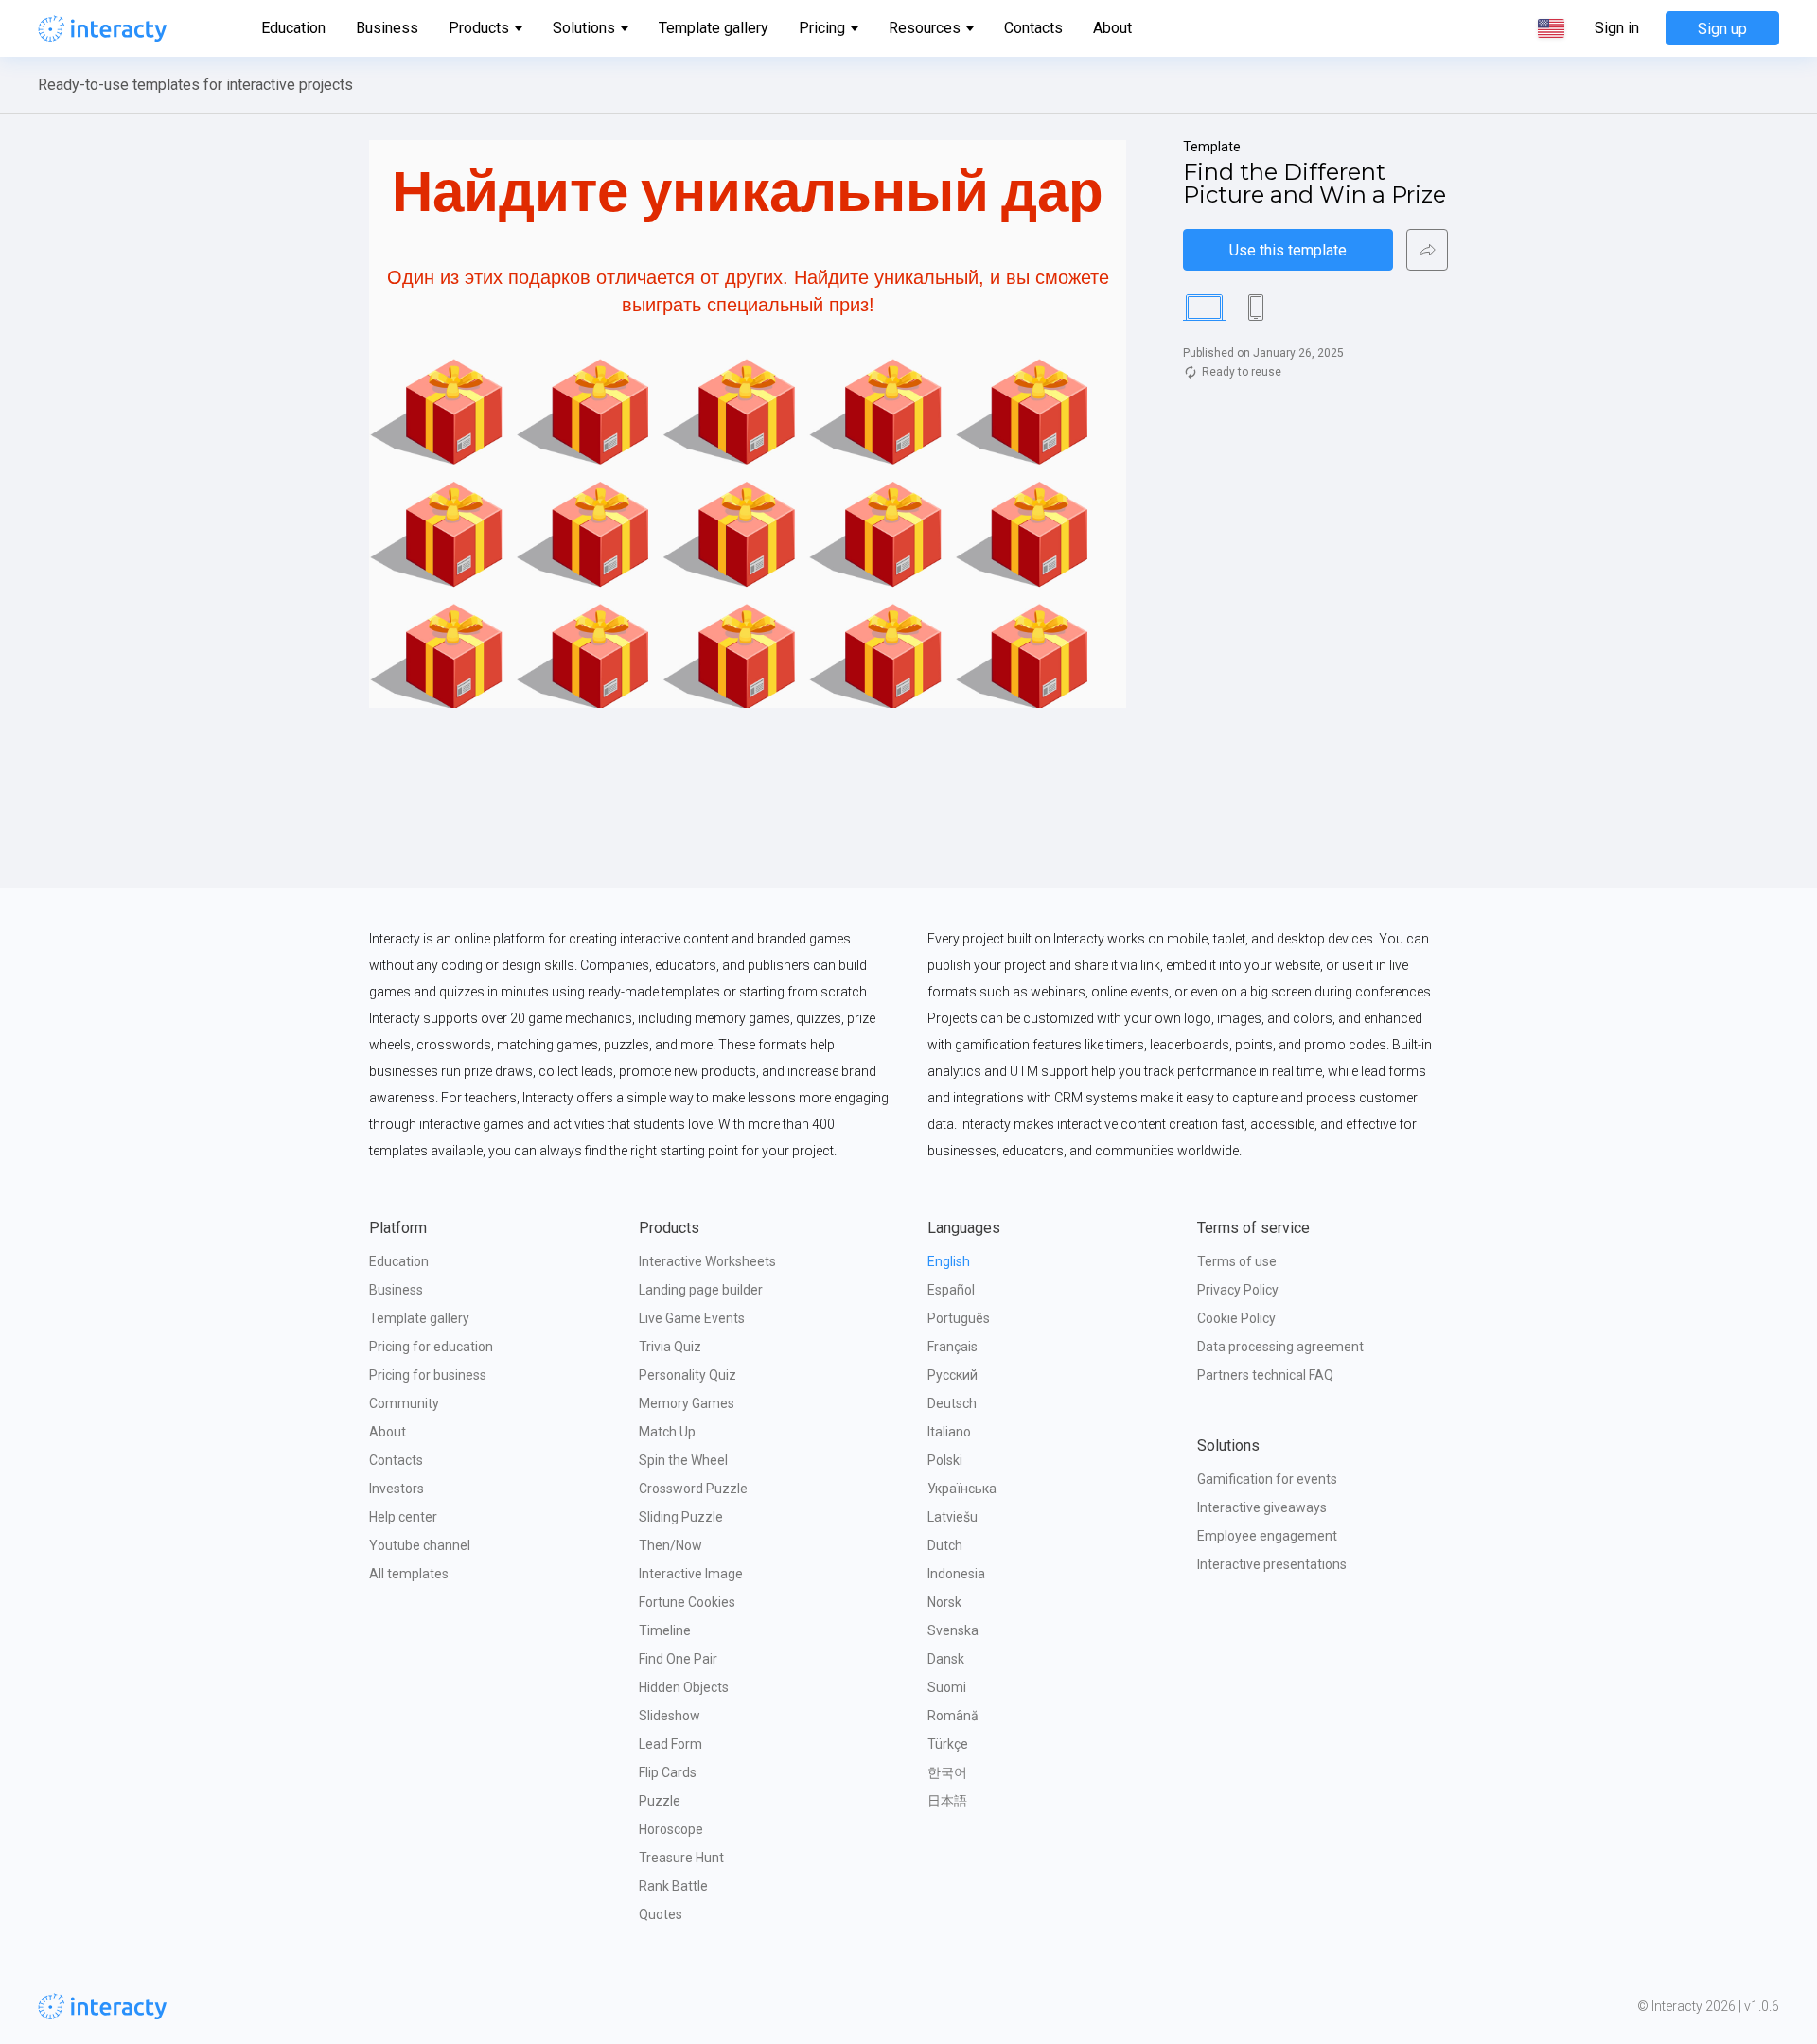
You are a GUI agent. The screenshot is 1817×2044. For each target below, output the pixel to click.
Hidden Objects (684, 1687)
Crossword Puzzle (693, 1489)
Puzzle (660, 1801)
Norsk (944, 1602)
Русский (953, 1375)
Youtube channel (420, 1545)
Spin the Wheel (683, 1460)
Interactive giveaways (1262, 1507)
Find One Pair (678, 1659)
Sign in (1617, 28)
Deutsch (952, 1403)
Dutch (945, 1545)
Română (953, 1716)
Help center (403, 1517)
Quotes (661, 1914)
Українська (962, 1489)
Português (959, 1318)
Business (387, 28)
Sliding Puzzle (681, 1517)
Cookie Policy (1236, 1318)
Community (404, 1403)
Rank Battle (673, 1886)
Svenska (953, 1630)
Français (953, 1347)
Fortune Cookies (687, 1602)
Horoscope (671, 1829)
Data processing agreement (1280, 1347)
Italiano (949, 1432)
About (1112, 28)
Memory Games (687, 1403)
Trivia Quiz (670, 1347)
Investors (397, 1489)
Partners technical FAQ (1265, 1375)
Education (293, 28)
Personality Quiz (688, 1375)
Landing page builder (701, 1290)
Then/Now (670, 1545)
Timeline (665, 1630)
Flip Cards (668, 1772)
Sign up (1722, 29)
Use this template (1288, 250)
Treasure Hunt (681, 1858)
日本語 (947, 1801)
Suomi (947, 1687)
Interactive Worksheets (707, 1261)
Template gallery (714, 28)
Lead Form (670, 1744)
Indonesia (956, 1574)
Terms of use (1237, 1261)
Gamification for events (1267, 1479)
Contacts (1033, 28)
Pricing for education (431, 1347)
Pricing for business (428, 1375)
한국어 (947, 1772)
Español (951, 1290)
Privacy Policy (1238, 1290)
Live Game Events (692, 1318)
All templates (409, 1574)
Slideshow (670, 1716)
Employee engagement (1267, 1536)
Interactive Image (691, 1574)
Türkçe (948, 1744)
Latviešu (953, 1517)
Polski (945, 1460)
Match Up (667, 1432)
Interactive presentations (1272, 1564)
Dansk (946, 1659)
